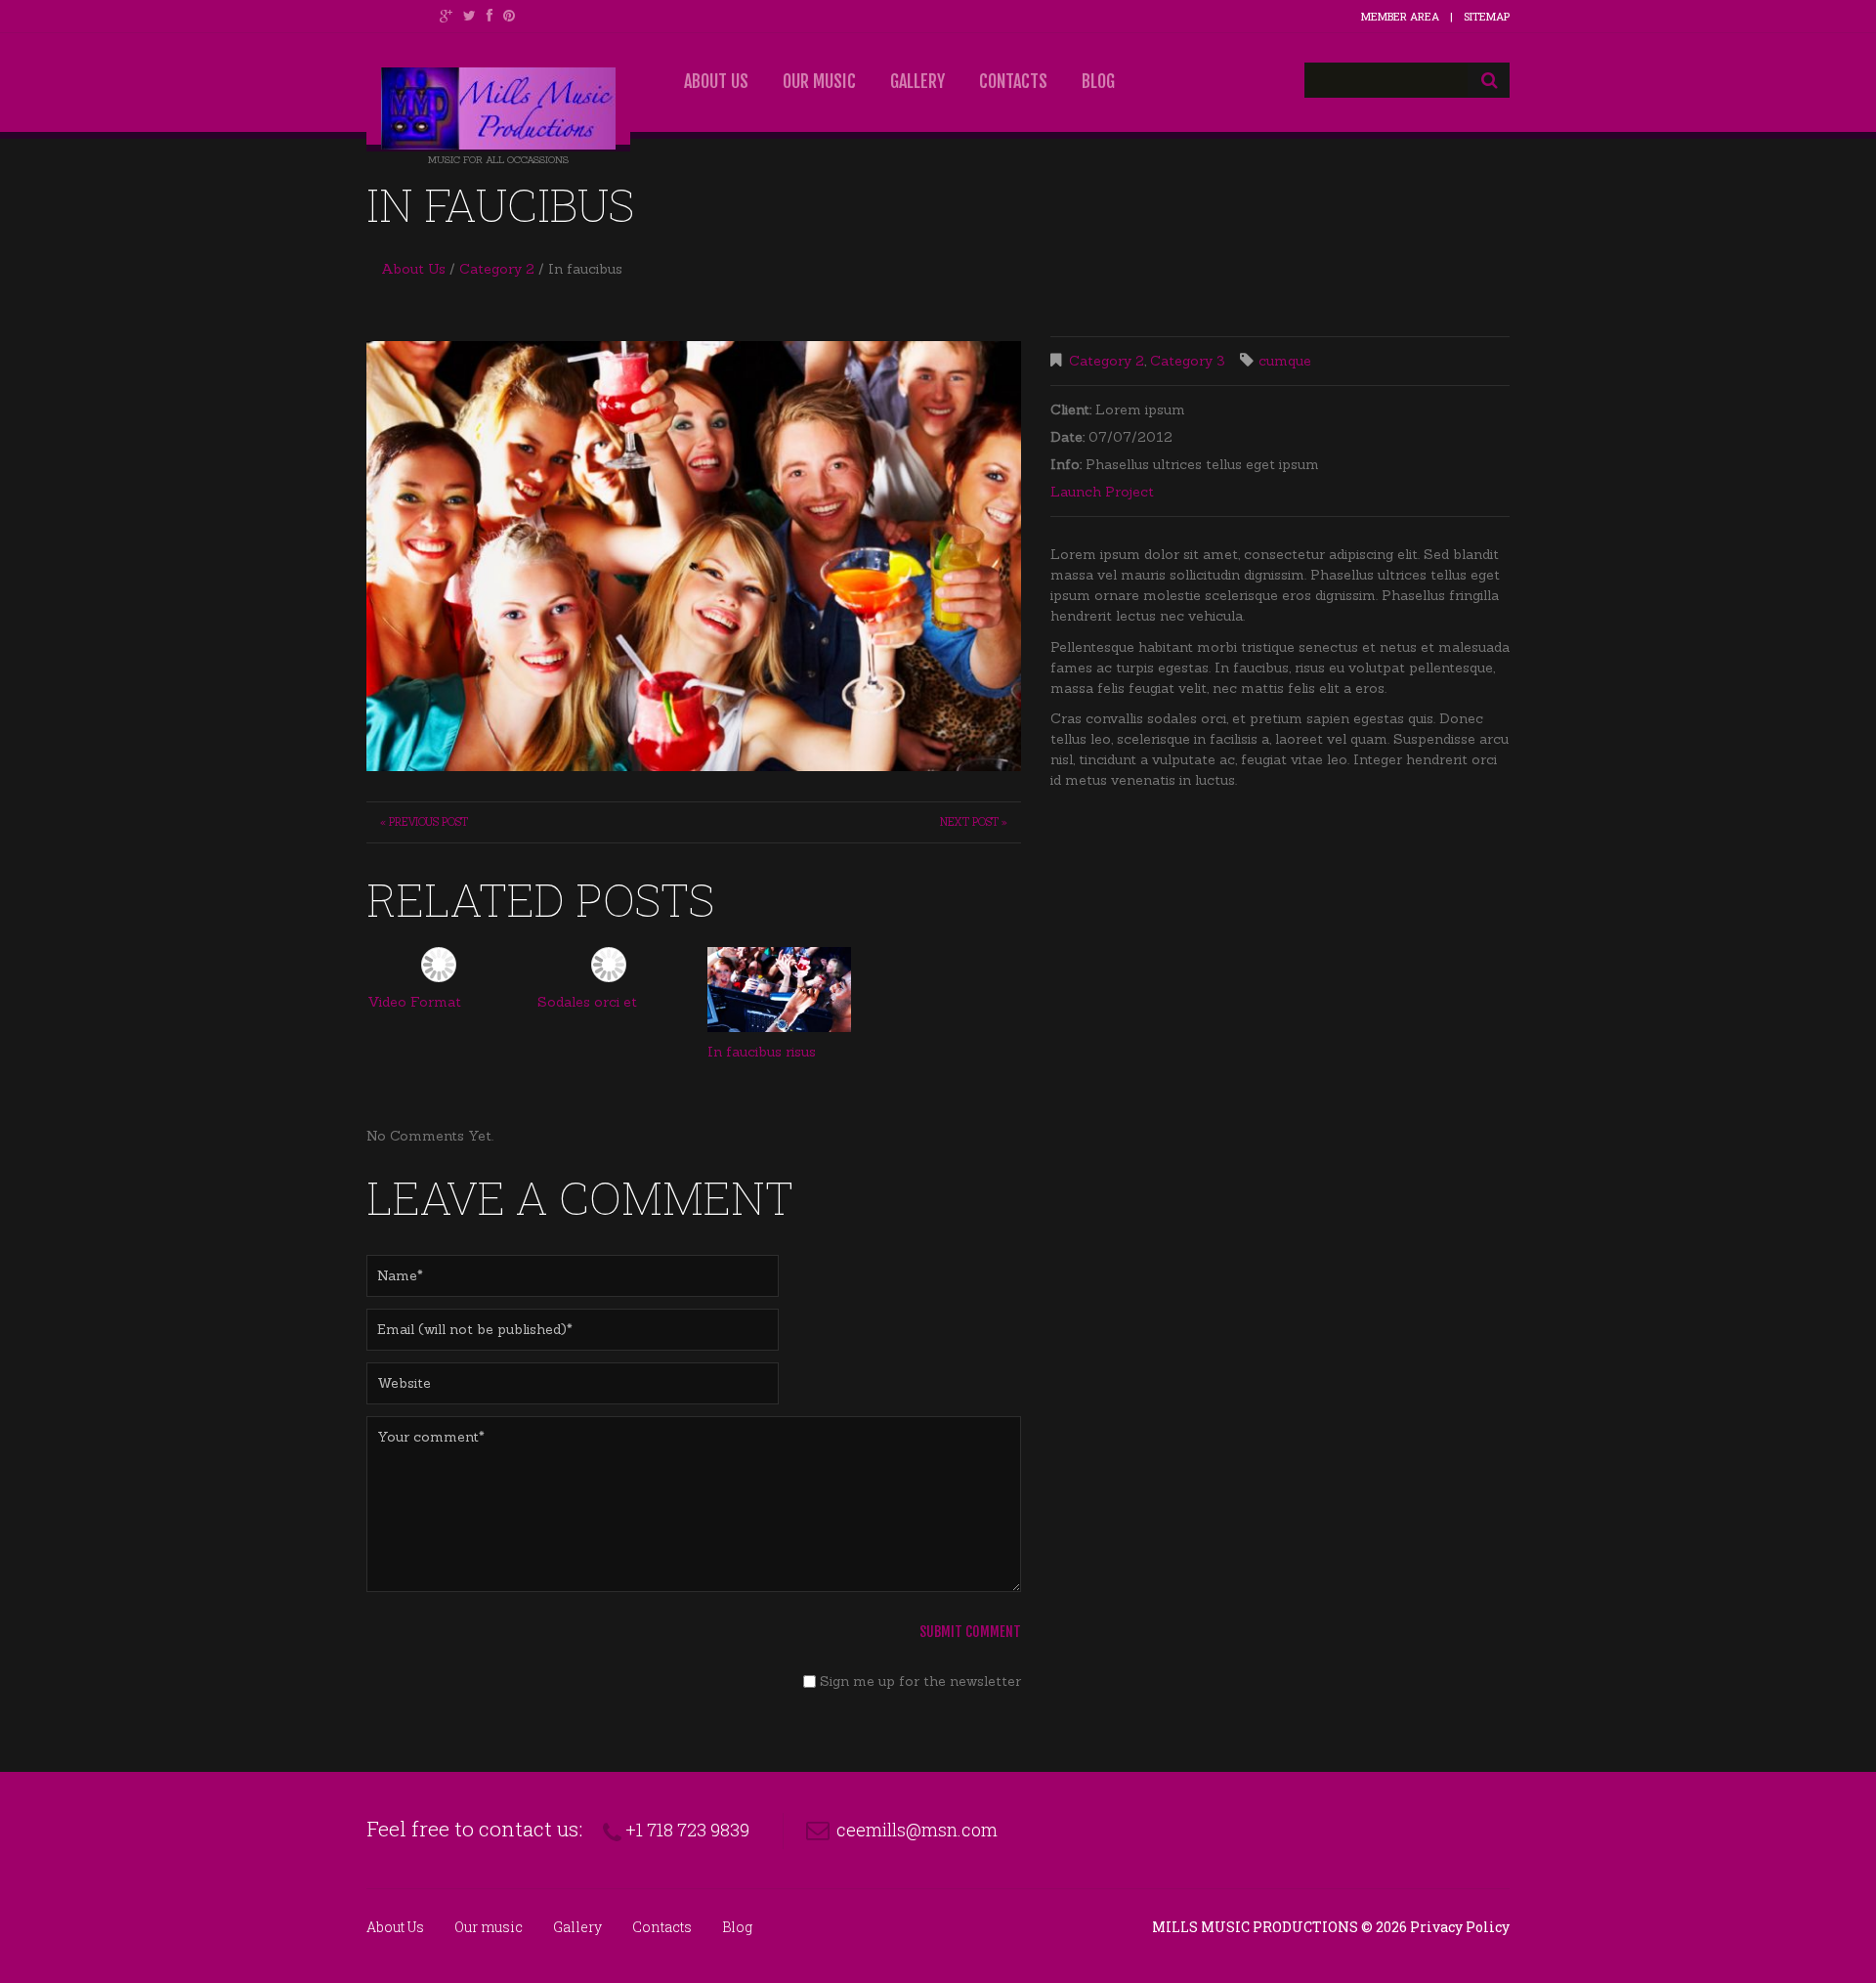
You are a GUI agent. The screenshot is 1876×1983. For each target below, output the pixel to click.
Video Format (414, 1002)
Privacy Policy (1460, 1927)
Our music (819, 81)
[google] (446, 16)
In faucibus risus (762, 1052)
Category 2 (497, 269)
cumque (1285, 361)
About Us (716, 81)
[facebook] (490, 16)
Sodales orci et (587, 1002)
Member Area (1400, 16)
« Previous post (424, 822)
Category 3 (1188, 361)
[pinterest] (509, 16)
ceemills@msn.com (917, 1830)
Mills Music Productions (1255, 1927)
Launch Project (1102, 492)
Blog (1098, 81)
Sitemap (1487, 16)
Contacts (1013, 81)
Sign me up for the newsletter (918, 1681)
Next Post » (974, 822)
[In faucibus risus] (779, 990)
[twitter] (469, 16)
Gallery (917, 81)
